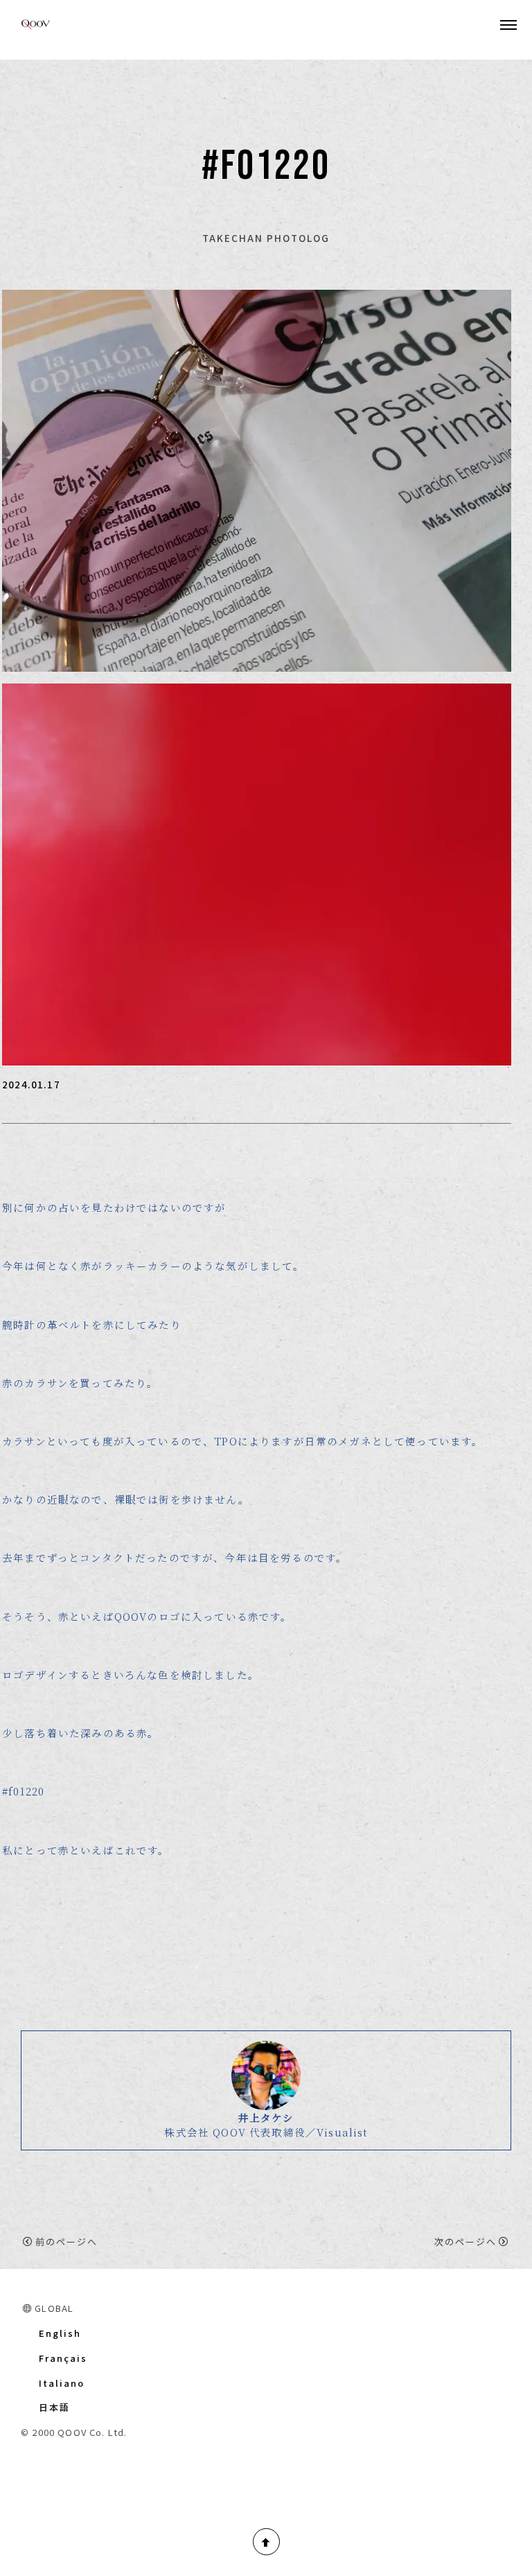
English (60, 2333)
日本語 (54, 2407)
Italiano (62, 2383)
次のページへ (465, 2242)
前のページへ (66, 2242)
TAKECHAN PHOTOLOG (266, 238)
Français (63, 2358)
